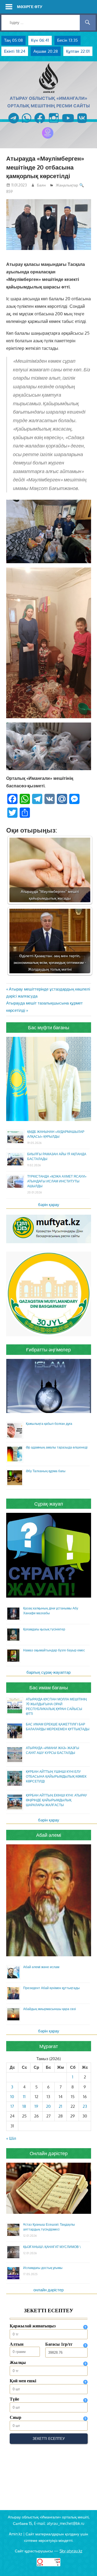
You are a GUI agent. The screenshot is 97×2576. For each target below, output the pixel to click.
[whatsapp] (27, 124)
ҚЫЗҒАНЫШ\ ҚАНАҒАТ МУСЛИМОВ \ (52, 2247)
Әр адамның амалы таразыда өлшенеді (57, 1447)
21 (60, 2106)
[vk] (82, 124)
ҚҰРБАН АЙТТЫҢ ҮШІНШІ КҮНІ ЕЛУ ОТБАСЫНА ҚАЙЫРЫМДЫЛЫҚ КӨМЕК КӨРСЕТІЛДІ (56, 1776)
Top (92, 2571)
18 (24, 2106)
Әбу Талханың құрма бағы (46, 1471)
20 (48, 2106)
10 (12, 2097)
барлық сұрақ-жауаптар (48, 1672)
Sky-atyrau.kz (71, 2551)
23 (85, 2106)
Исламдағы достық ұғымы (43, 2268)
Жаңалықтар (67, 185)
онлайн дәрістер (48, 2290)
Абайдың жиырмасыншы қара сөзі (50, 2009)
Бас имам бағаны (49, 1687)
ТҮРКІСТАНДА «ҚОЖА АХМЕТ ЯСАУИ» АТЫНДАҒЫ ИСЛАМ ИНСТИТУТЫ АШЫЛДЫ (57, 1181)
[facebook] (40, 124)
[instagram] (54, 124)
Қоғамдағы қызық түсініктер (44, 1629)
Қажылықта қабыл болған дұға (49, 1424)
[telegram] (14, 124)
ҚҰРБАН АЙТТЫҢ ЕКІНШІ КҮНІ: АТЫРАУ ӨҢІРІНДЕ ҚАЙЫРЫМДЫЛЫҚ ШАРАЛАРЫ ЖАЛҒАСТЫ (56, 1800)
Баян (41, 185)
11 (24, 2097)
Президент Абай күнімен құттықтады (51, 1988)
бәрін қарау (49, 1205)
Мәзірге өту (30, 7)
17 (12, 2106)
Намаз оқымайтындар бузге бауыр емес (54, 1650)
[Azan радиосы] (48, 138)
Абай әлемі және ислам (41, 1967)
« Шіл (11, 2138)
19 (36, 2106)
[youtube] (68, 124)
